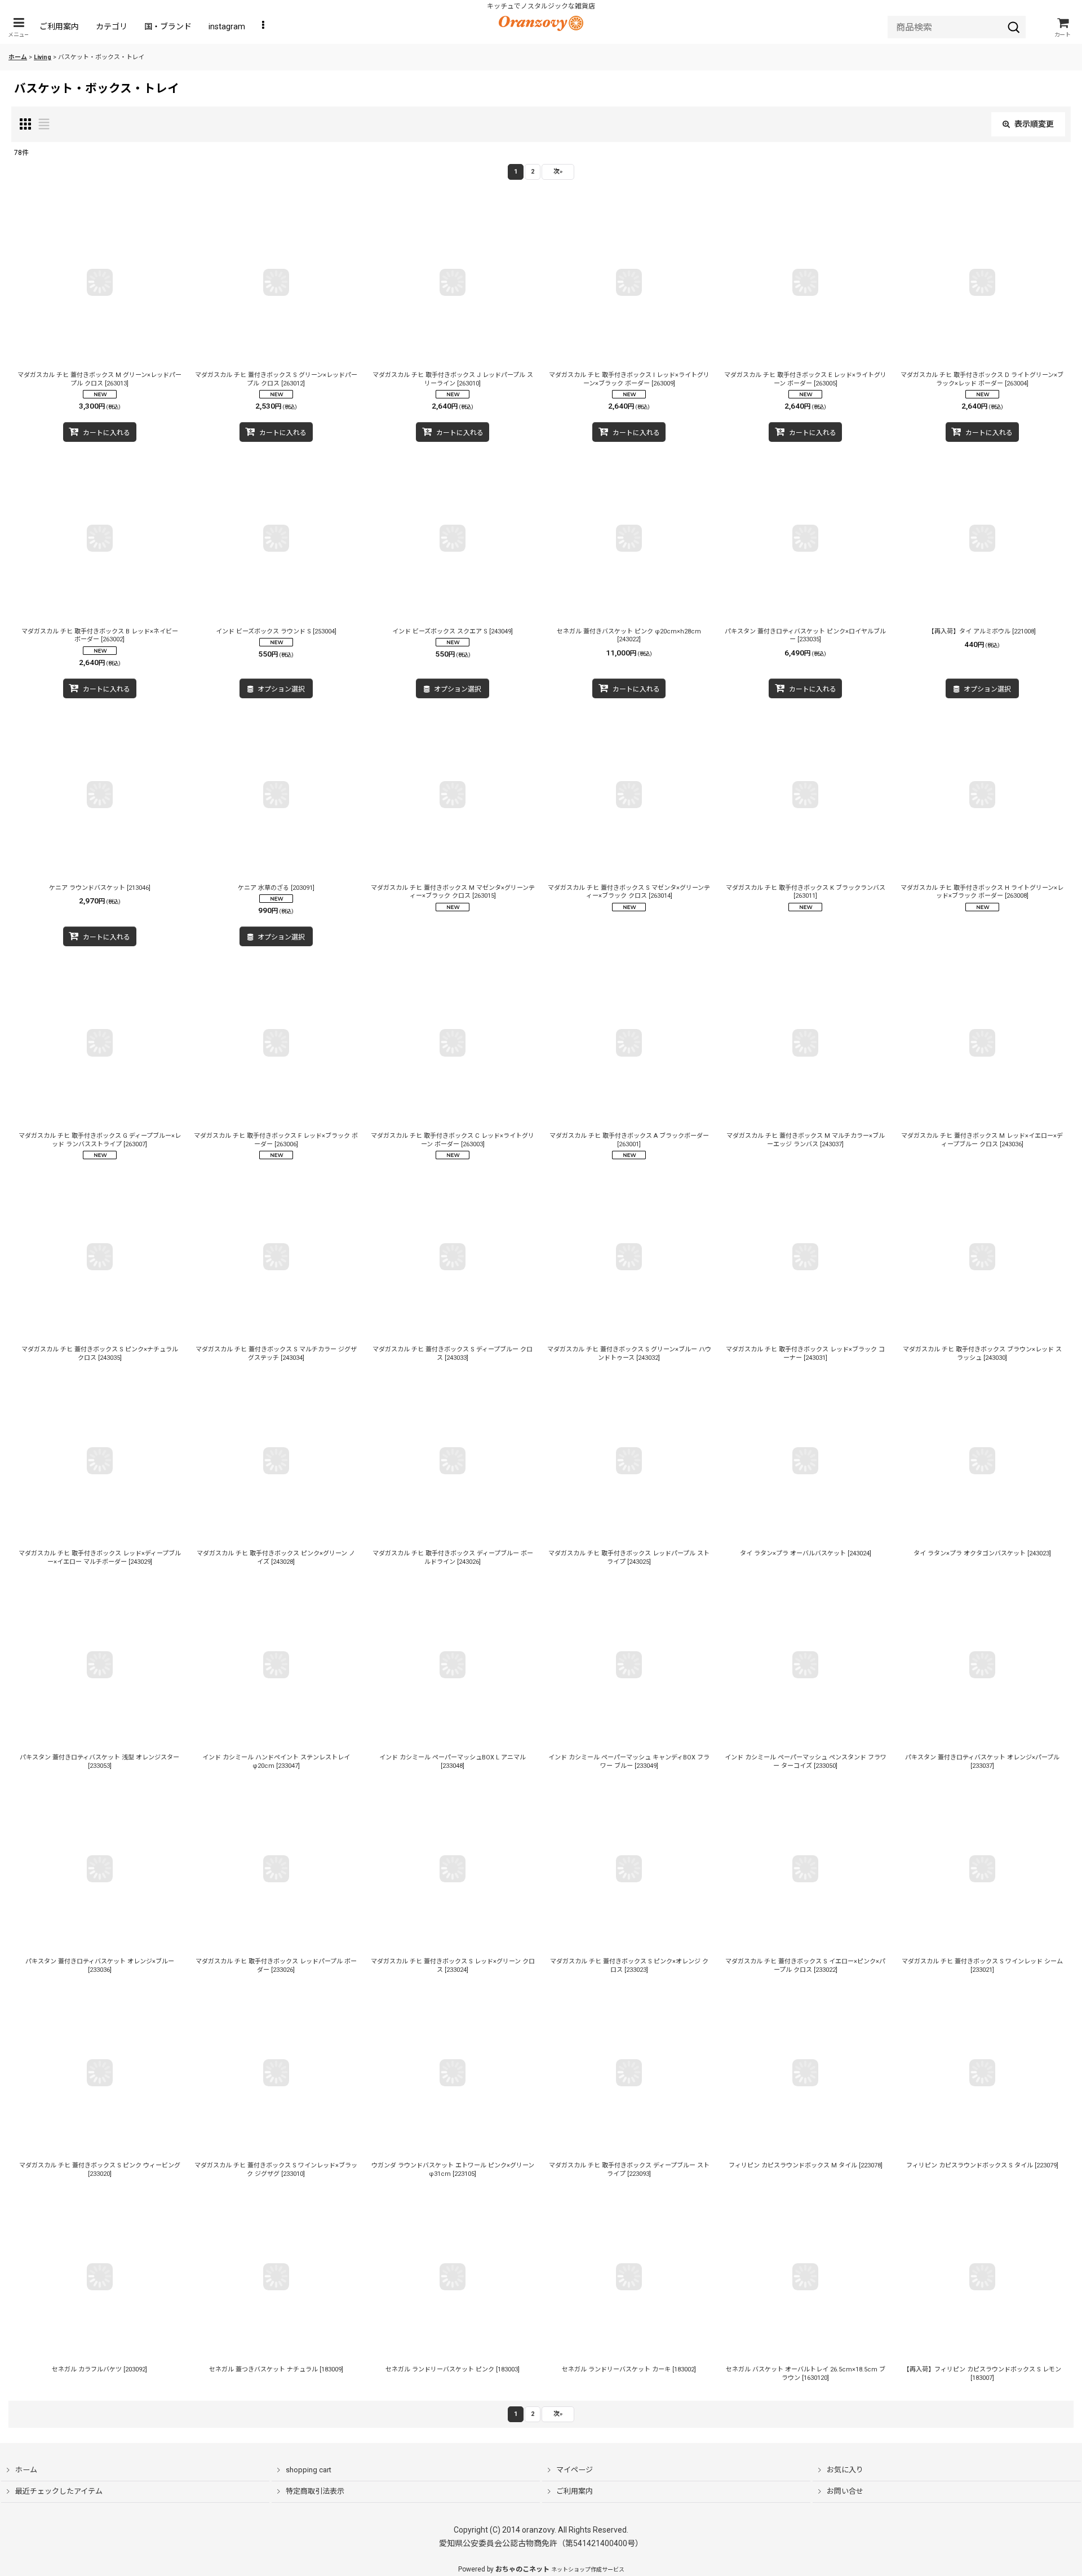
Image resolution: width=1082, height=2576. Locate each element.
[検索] (1014, 27)
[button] (19, 27)
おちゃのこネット (522, 2569)
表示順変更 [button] (1034, 124)
